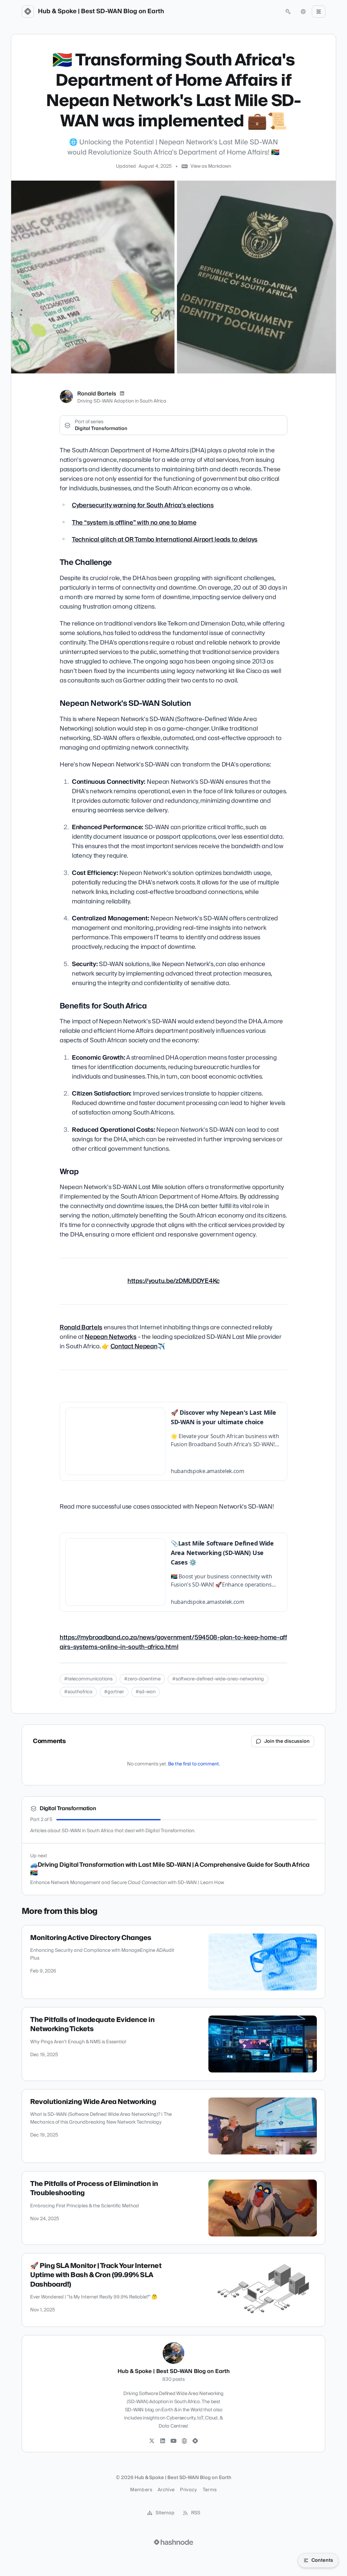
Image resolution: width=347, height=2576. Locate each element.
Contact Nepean (134, 1346)
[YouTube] (173, 2441)
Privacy (188, 2490)
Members (141, 2490)
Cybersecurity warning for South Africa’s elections (143, 505)
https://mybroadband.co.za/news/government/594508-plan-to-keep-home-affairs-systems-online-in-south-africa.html (173, 1642)
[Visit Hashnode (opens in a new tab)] (173, 2542)
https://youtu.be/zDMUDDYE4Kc (173, 1281)
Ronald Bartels (97, 394)
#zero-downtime (142, 1679)
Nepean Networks (111, 1337)
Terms (210, 2490)
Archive (166, 2490)
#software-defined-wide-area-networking (218, 1679)
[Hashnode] (195, 2441)
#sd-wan (146, 1692)
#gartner (114, 1692)
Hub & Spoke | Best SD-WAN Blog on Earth (101, 12)
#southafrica (78, 1692)
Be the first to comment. (194, 1764)
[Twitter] (152, 2441)
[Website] (184, 2441)
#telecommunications (88, 1679)
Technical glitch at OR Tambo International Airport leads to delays (165, 540)
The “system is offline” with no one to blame (134, 523)
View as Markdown (211, 166)
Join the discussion (287, 1741)
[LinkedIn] (122, 394)
